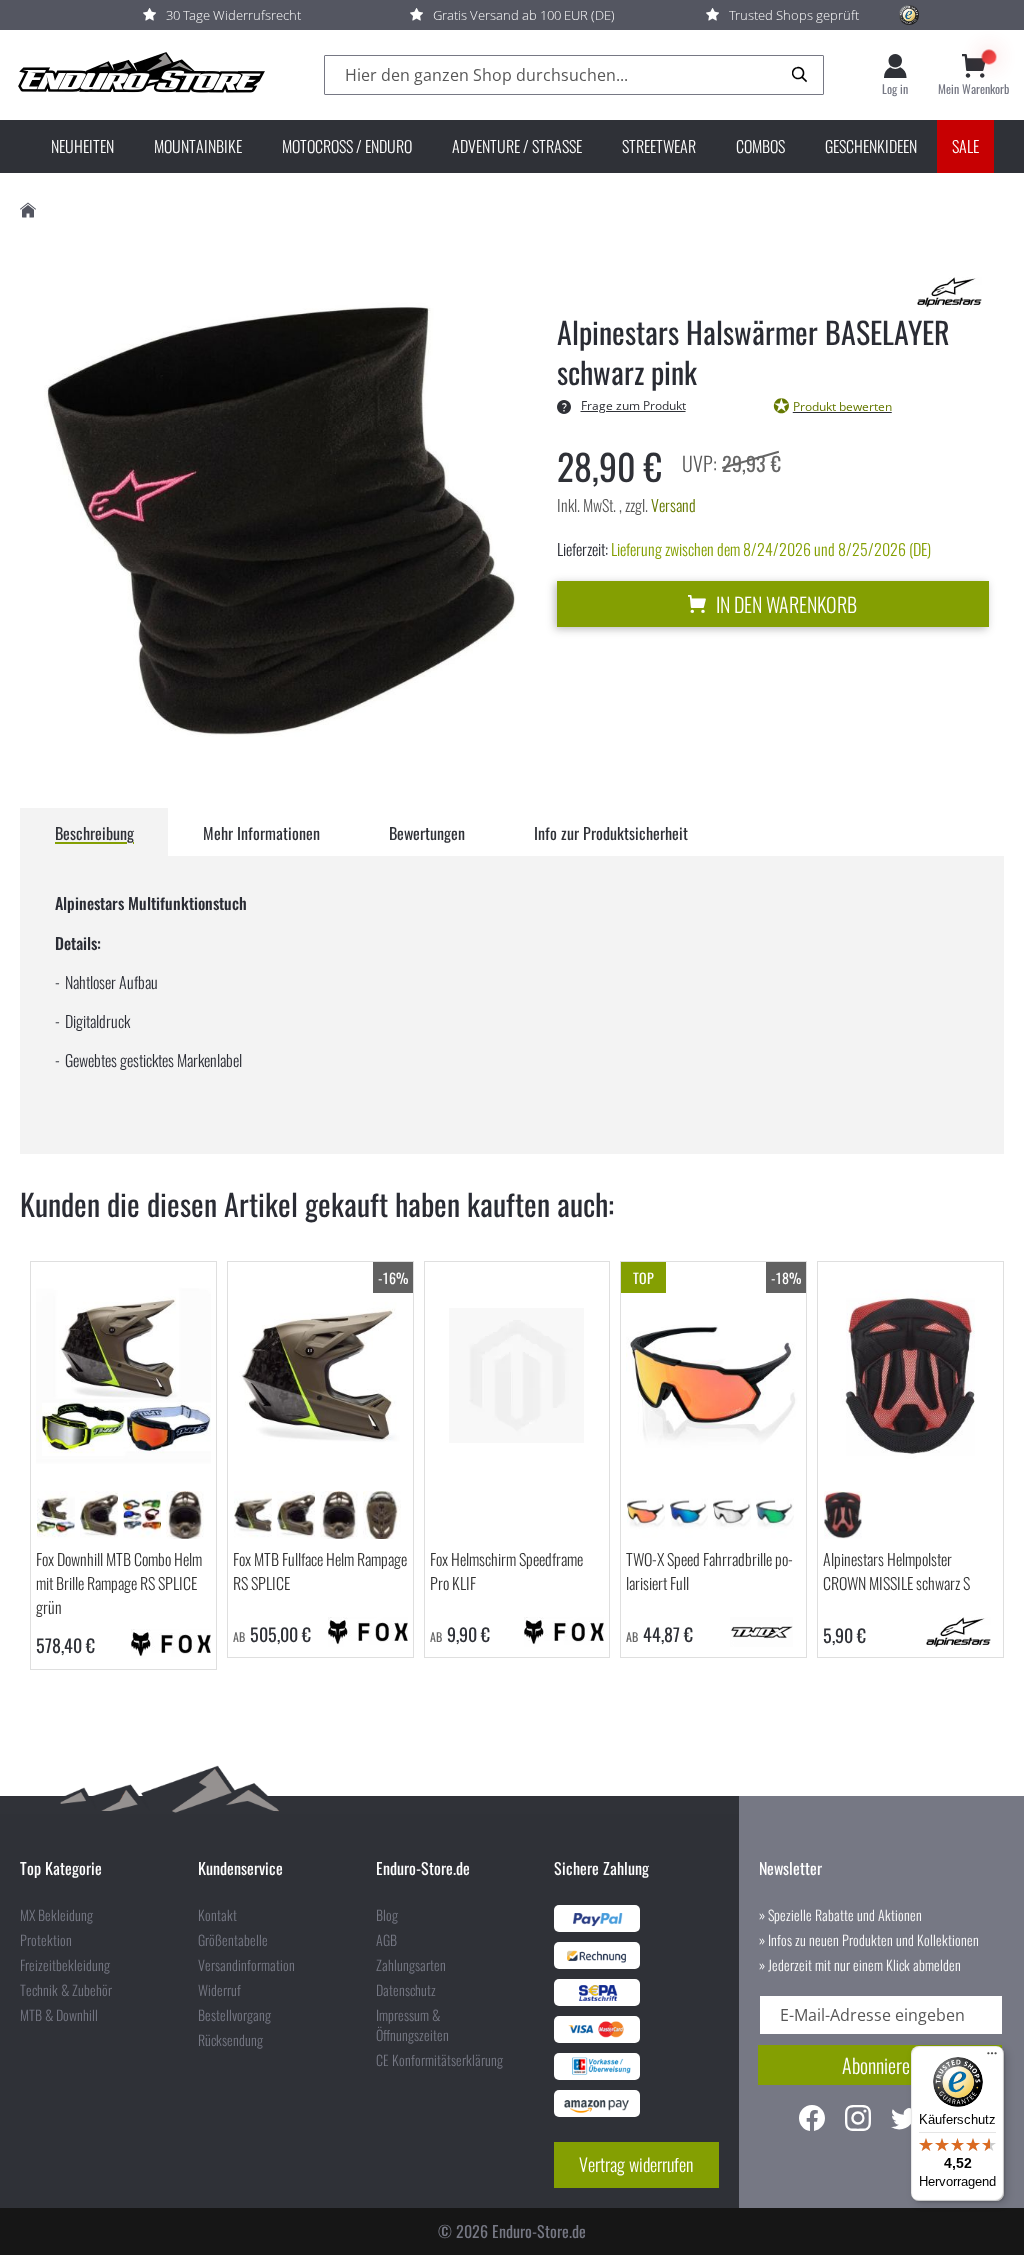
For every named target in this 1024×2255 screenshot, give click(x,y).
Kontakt (217, 1915)
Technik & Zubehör (66, 1990)
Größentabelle (233, 1940)
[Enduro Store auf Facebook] (812, 2120)
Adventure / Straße (517, 146)
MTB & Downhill (59, 2015)
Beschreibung (94, 833)
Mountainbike (198, 146)
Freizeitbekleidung (65, 1965)
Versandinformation (246, 1965)
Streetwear (659, 146)
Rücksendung (230, 2040)
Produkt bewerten (842, 406)
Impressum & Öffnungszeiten (412, 2025)
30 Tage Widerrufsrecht (233, 15)
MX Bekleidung (56, 1915)
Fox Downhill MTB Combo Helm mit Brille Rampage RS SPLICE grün (119, 1583)
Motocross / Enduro (347, 146)
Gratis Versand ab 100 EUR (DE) (524, 15)
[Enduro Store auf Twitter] (904, 2120)
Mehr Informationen (261, 833)
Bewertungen (427, 833)
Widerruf (219, 1990)
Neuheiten (82, 146)
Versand (673, 505)
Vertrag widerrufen (636, 2164)
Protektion (46, 1940)
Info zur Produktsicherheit (611, 833)
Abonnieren (880, 2065)
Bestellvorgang (234, 2015)
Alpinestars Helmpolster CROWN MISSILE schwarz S (896, 1571)
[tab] (94, 832)
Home (28, 210)
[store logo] (140, 75)
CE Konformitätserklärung (439, 2060)
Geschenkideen (871, 146)
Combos (760, 146)
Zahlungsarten (411, 1965)
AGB (386, 1940)
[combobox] (574, 75)
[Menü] (992, 2058)
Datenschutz (406, 1990)
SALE (965, 146)
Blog (387, 1915)
